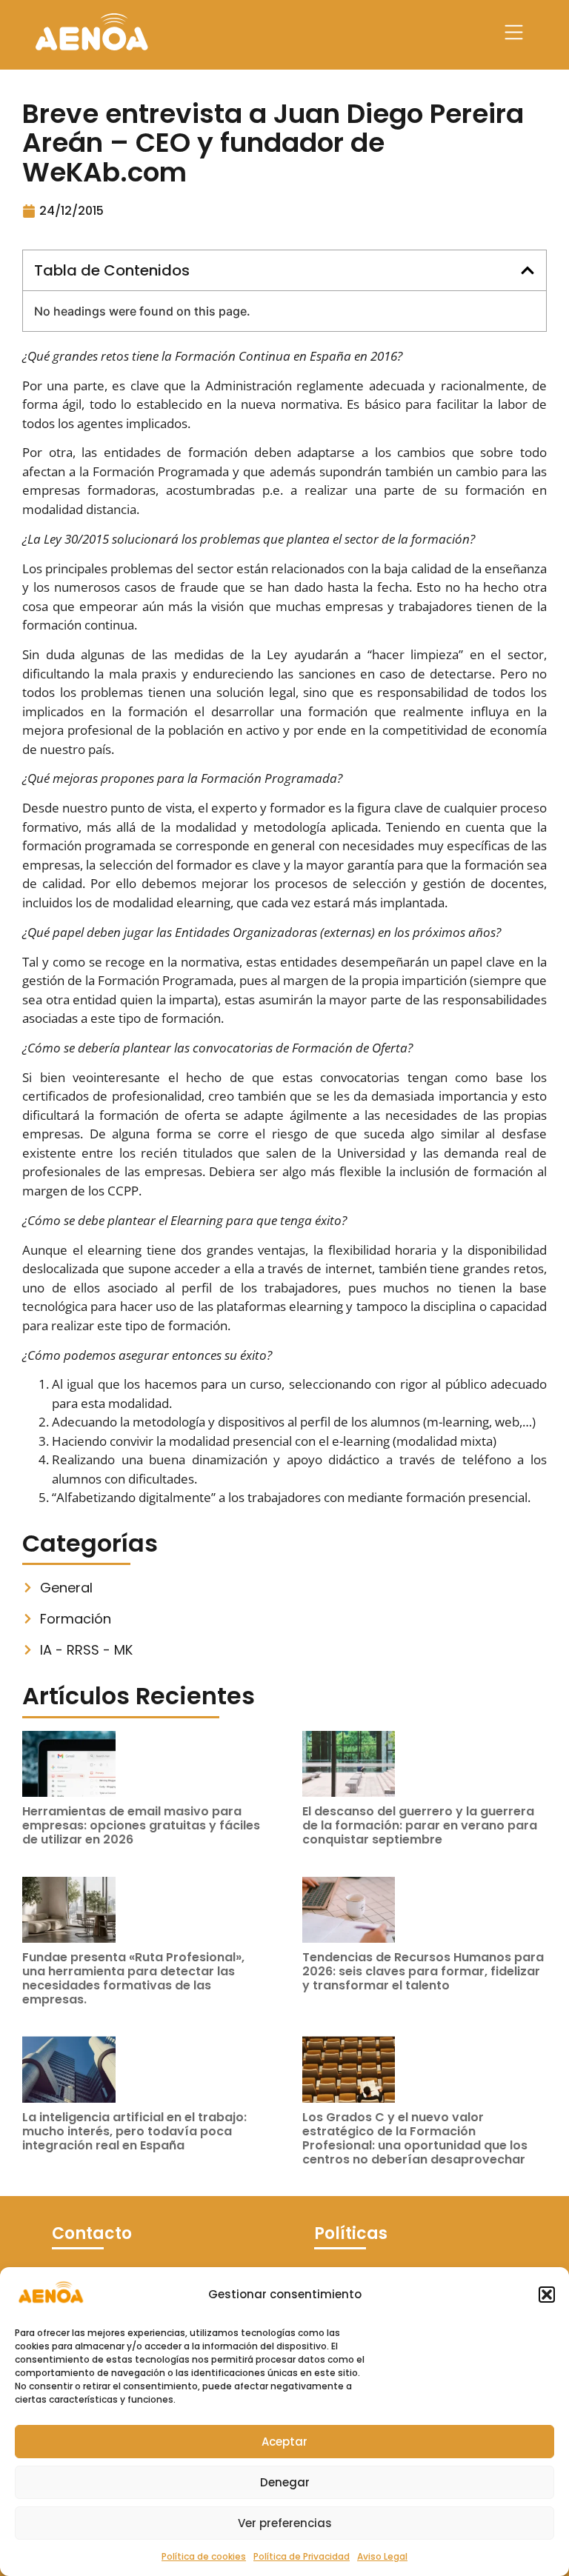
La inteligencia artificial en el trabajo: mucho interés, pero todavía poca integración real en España (134, 2131)
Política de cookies (204, 2556)
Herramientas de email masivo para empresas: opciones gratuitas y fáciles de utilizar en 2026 (141, 1825)
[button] (547, 2295)
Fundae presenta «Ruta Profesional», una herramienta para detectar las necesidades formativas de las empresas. (133, 1979)
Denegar (285, 2482)
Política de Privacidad (302, 2556)
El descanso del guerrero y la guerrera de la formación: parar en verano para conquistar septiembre (420, 1825)
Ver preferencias (285, 2523)
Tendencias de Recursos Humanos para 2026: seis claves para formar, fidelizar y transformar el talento (423, 1971)
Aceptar (284, 2442)
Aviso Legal (382, 2556)
